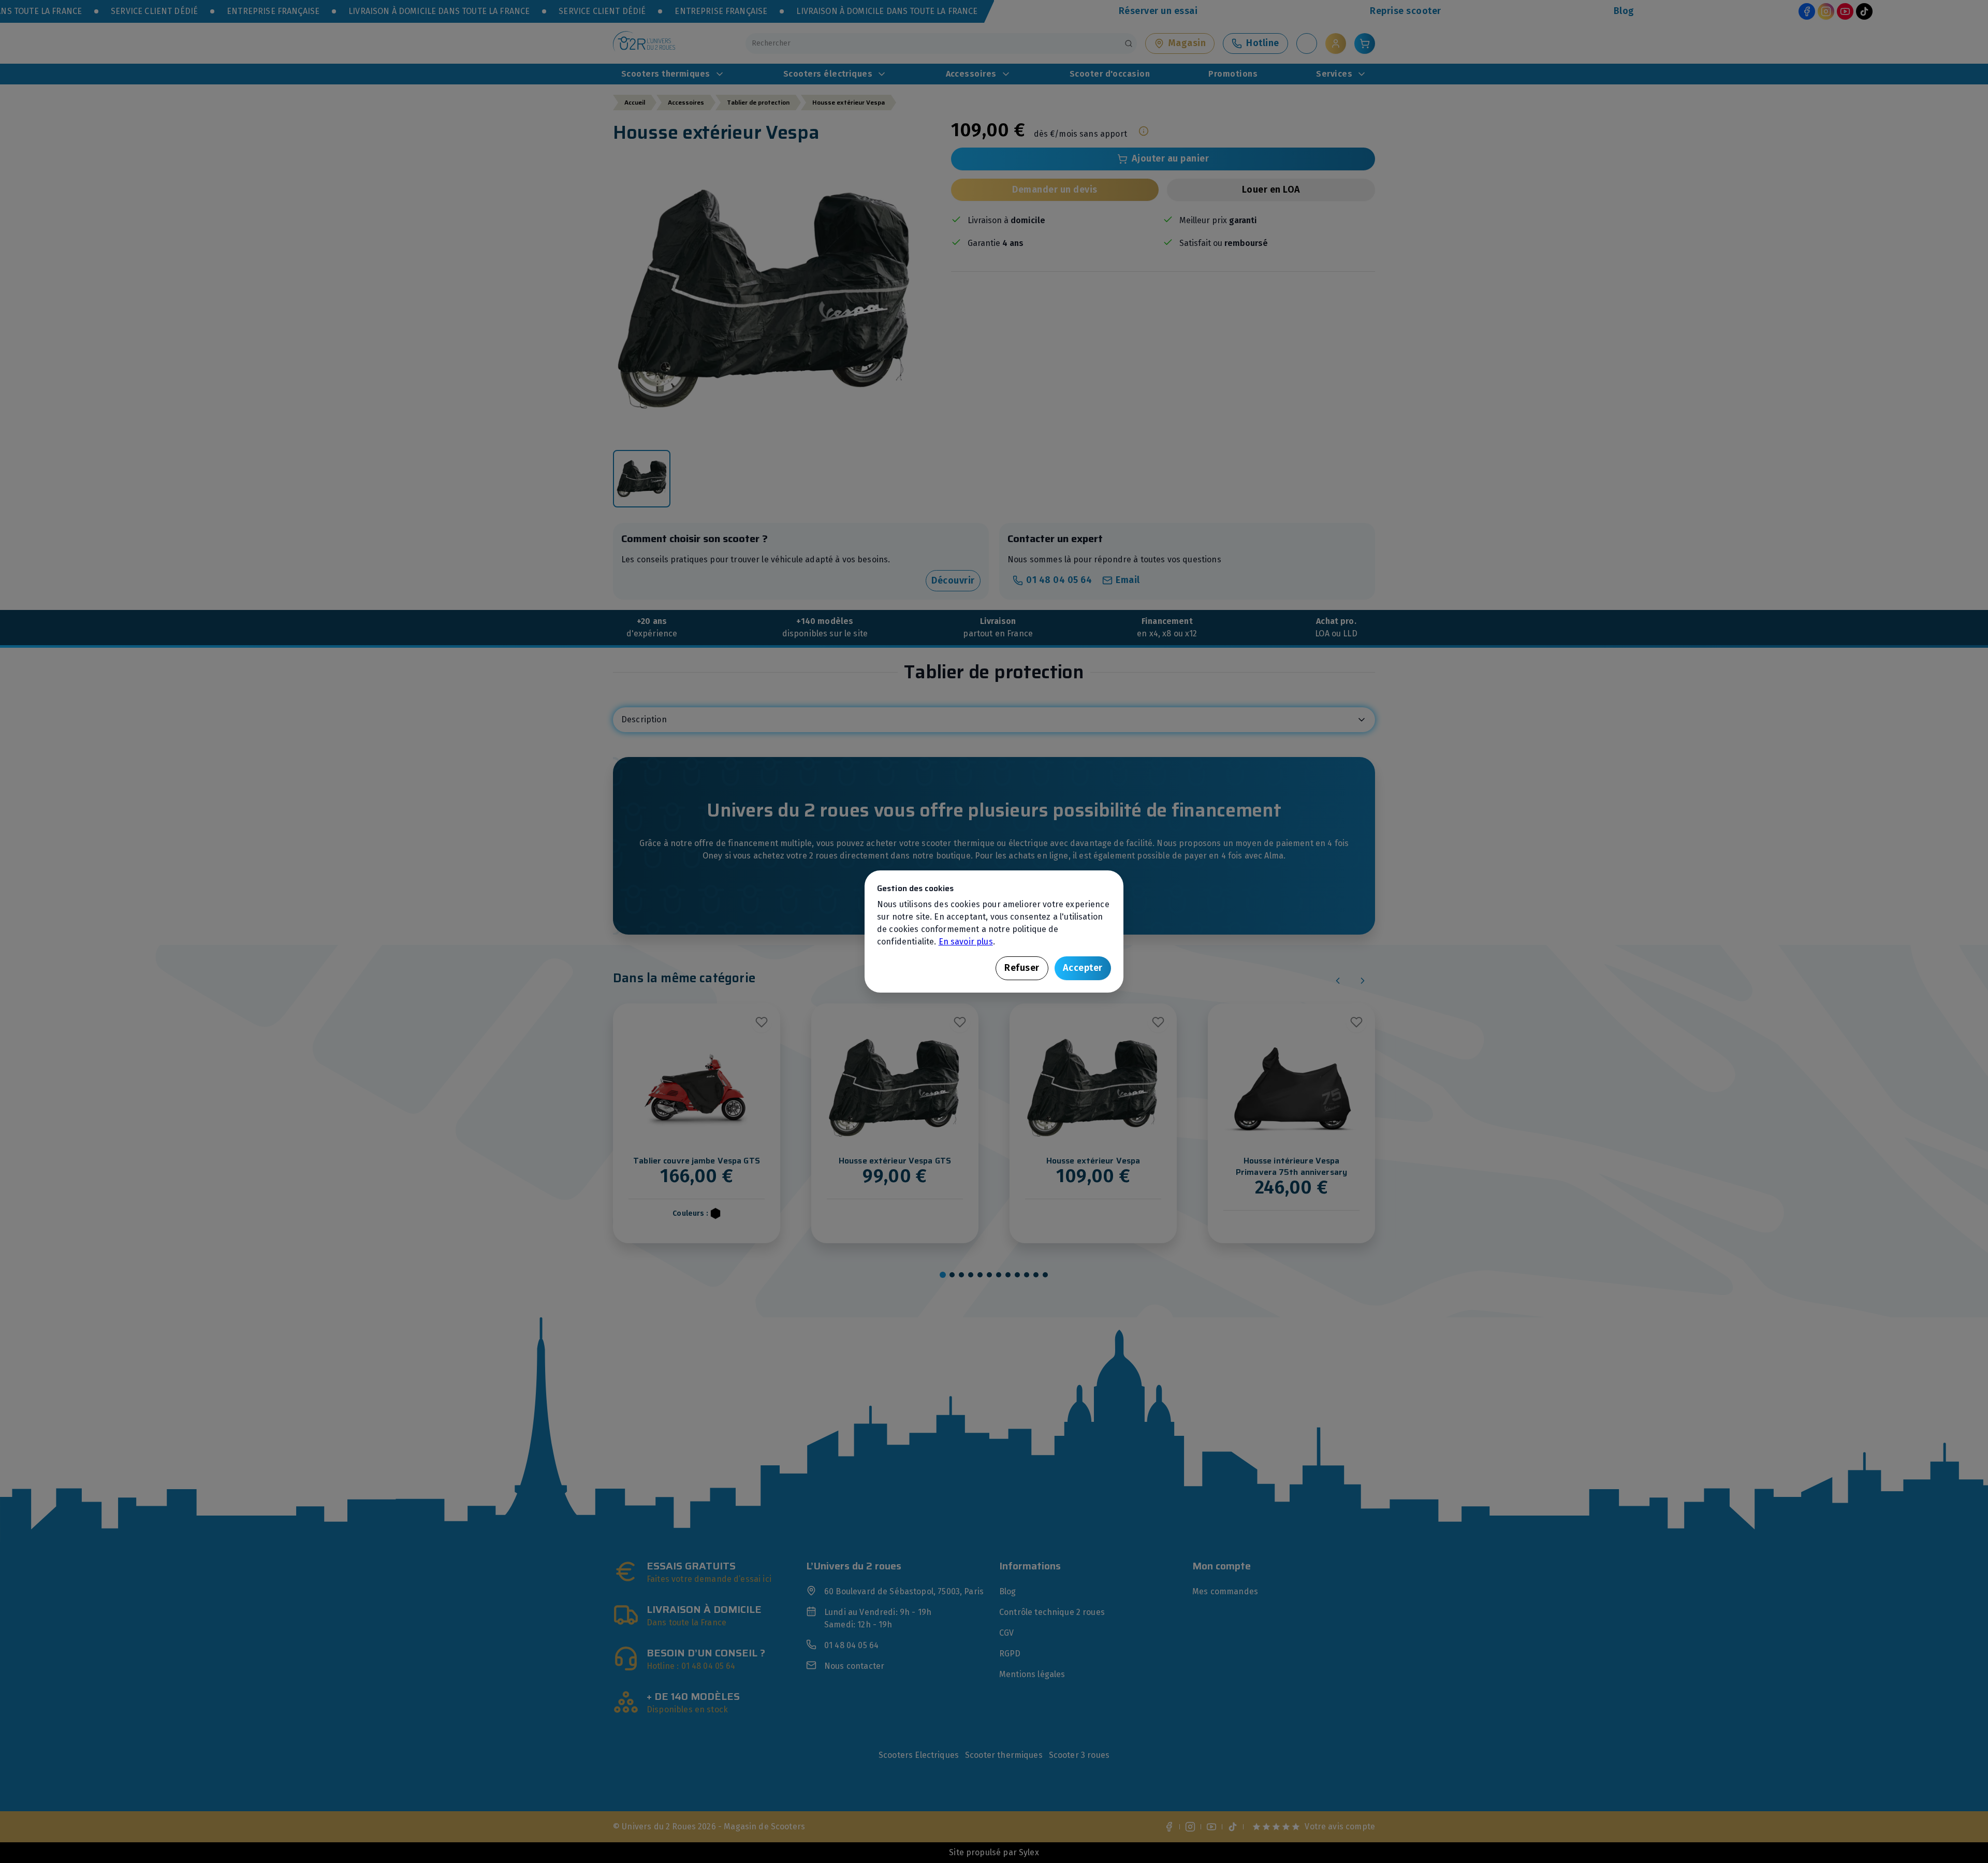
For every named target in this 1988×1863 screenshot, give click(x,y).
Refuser (1022, 968)
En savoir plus (966, 942)
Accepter (1083, 968)
